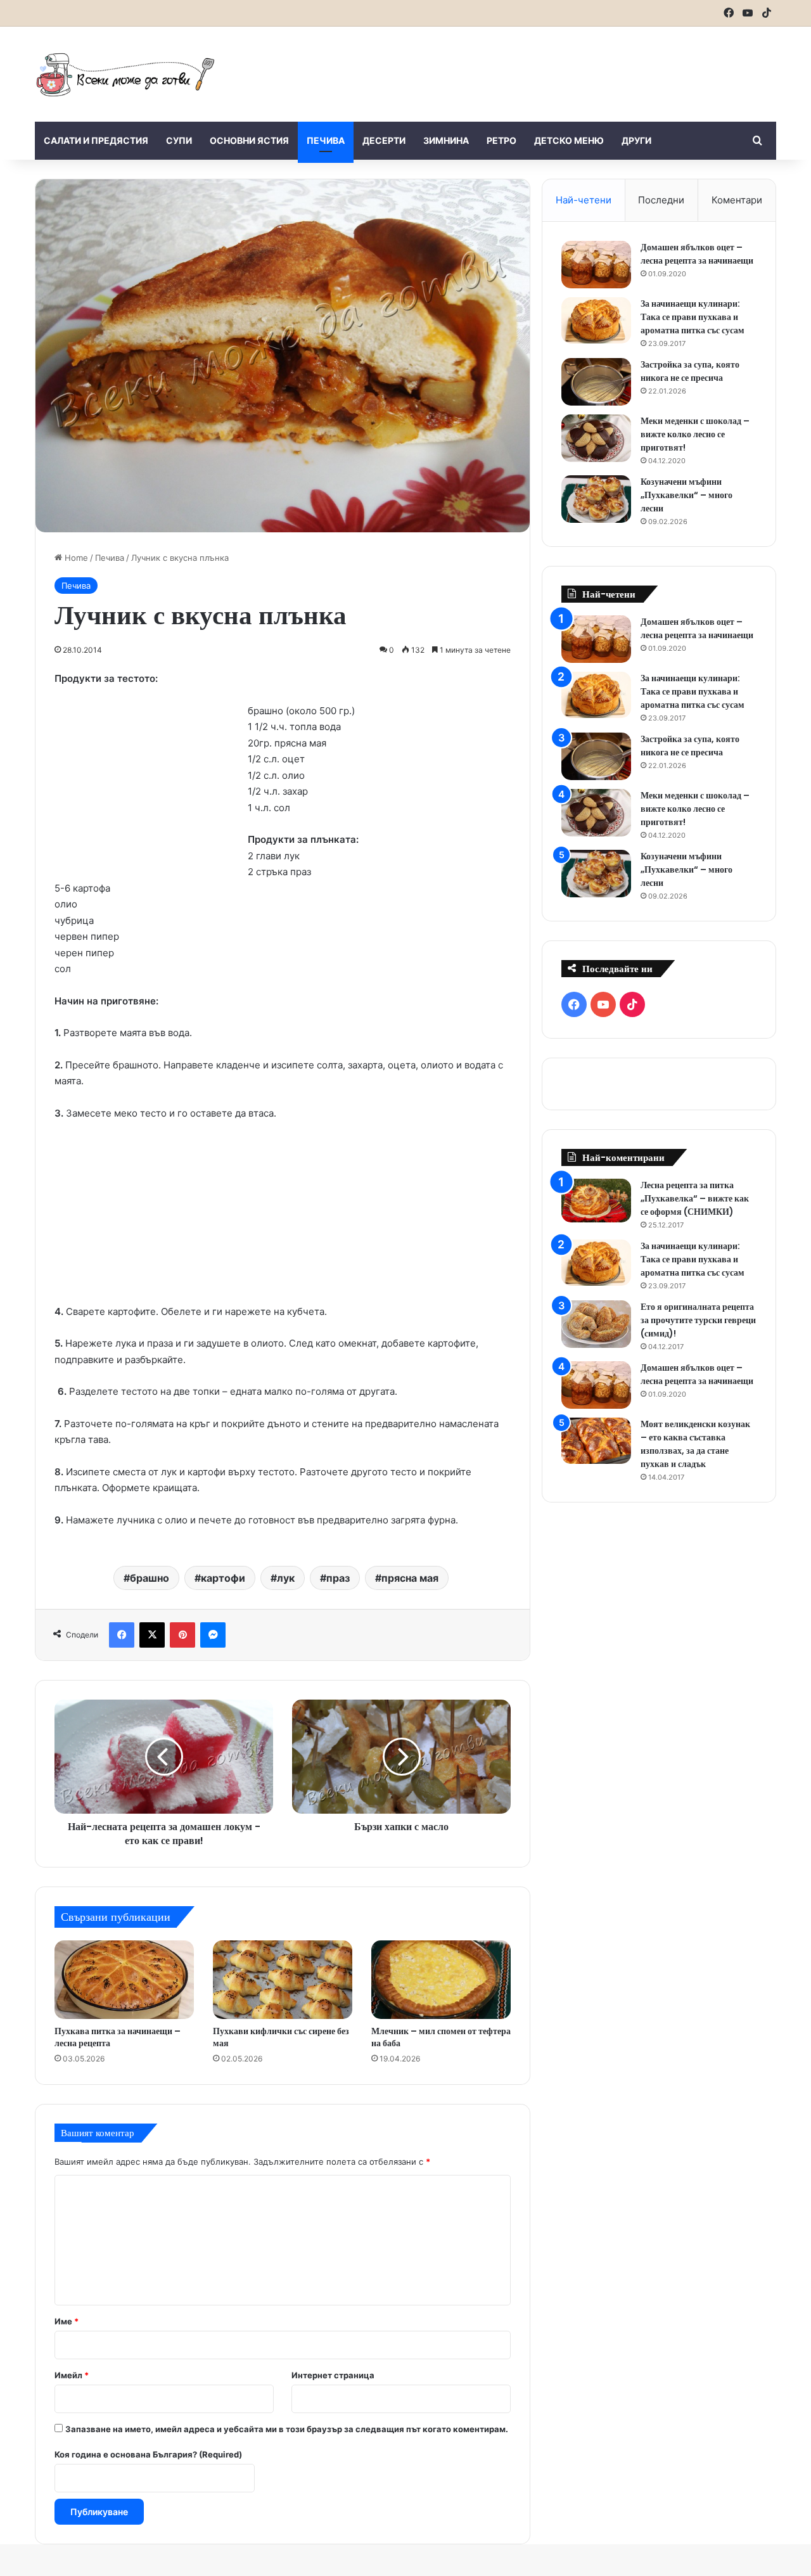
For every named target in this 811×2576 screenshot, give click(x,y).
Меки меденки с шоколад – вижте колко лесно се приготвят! (695, 434)
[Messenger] (213, 1635)
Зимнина (446, 140)
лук (286, 1578)
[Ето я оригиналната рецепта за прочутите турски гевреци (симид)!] (596, 1324)
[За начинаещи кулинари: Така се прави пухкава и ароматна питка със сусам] (596, 321)
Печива (326, 140)
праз (338, 1578)
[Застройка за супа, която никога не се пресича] (596, 382)
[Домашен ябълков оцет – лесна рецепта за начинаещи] (596, 265)
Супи (179, 140)
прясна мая (410, 1578)
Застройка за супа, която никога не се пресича (690, 371)
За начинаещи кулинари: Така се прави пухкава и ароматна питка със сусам (693, 317)
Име (67, 2321)
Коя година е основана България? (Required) (148, 2454)
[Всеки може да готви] (125, 74)
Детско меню (569, 140)
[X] (152, 1635)
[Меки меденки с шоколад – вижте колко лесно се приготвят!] (596, 438)
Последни (661, 200)
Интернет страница (333, 2375)
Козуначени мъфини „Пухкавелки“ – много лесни (686, 495)
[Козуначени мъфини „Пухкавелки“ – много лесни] (596, 499)
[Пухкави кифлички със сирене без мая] (283, 1980)
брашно (150, 1578)
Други (636, 140)
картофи (223, 1578)
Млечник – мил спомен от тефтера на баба (441, 2037)
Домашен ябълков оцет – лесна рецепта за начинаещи (697, 254)
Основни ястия (249, 140)
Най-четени (584, 200)
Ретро (501, 140)
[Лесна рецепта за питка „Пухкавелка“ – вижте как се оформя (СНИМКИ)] (596, 1201)
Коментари (737, 200)
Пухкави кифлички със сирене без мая (281, 2037)
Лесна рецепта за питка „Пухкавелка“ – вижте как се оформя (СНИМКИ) (695, 1198)
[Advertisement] (532, 68)
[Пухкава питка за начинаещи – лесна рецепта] (124, 1980)
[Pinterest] (182, 1635)
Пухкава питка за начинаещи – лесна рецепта (118, 2037)
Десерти (384, 140)
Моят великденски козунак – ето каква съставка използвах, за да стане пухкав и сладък (695, 1444)
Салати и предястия (96, 140)
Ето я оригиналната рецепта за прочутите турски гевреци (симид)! (698, 1320)
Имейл (72, 2375)
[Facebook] (122, 1635)
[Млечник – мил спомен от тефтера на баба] (441, 1980)
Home (75, 558)
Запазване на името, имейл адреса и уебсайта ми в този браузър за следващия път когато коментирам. (287, 2429)
